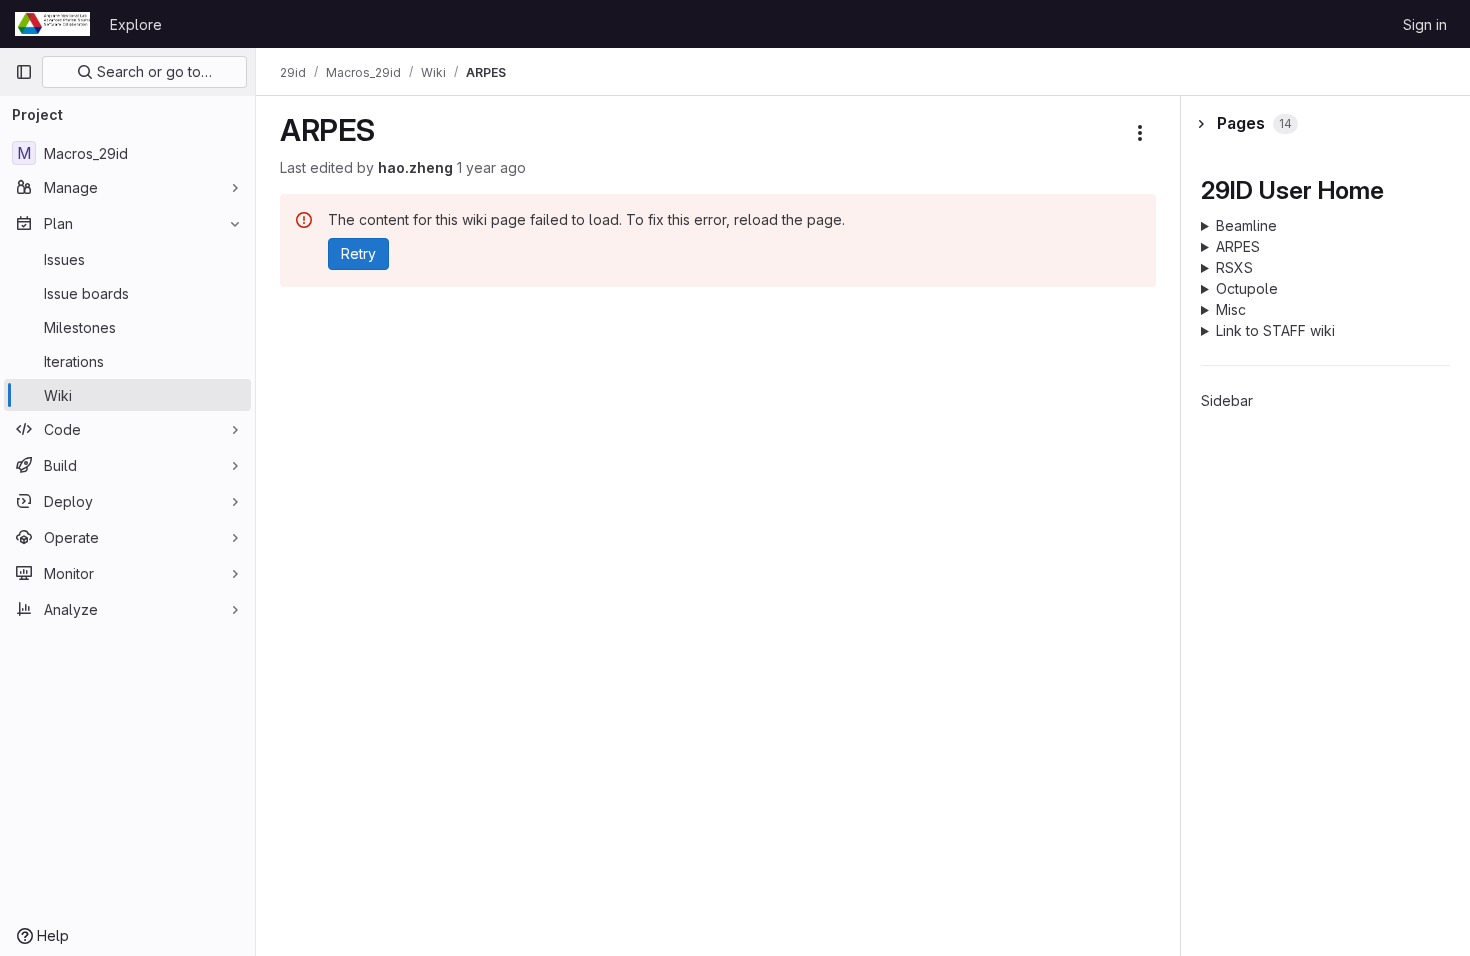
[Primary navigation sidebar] (24, 72)
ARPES (1238, 246)
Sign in (1425, 24)
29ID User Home (1292, 190)
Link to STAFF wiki (1275, 330)
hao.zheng (415, 167)
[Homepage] (52, 24)
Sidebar (1227, 400)
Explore (136, 24)
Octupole (1247, 288)
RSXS (1234, 267)
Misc (1231, 309)
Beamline (1246, 225)
